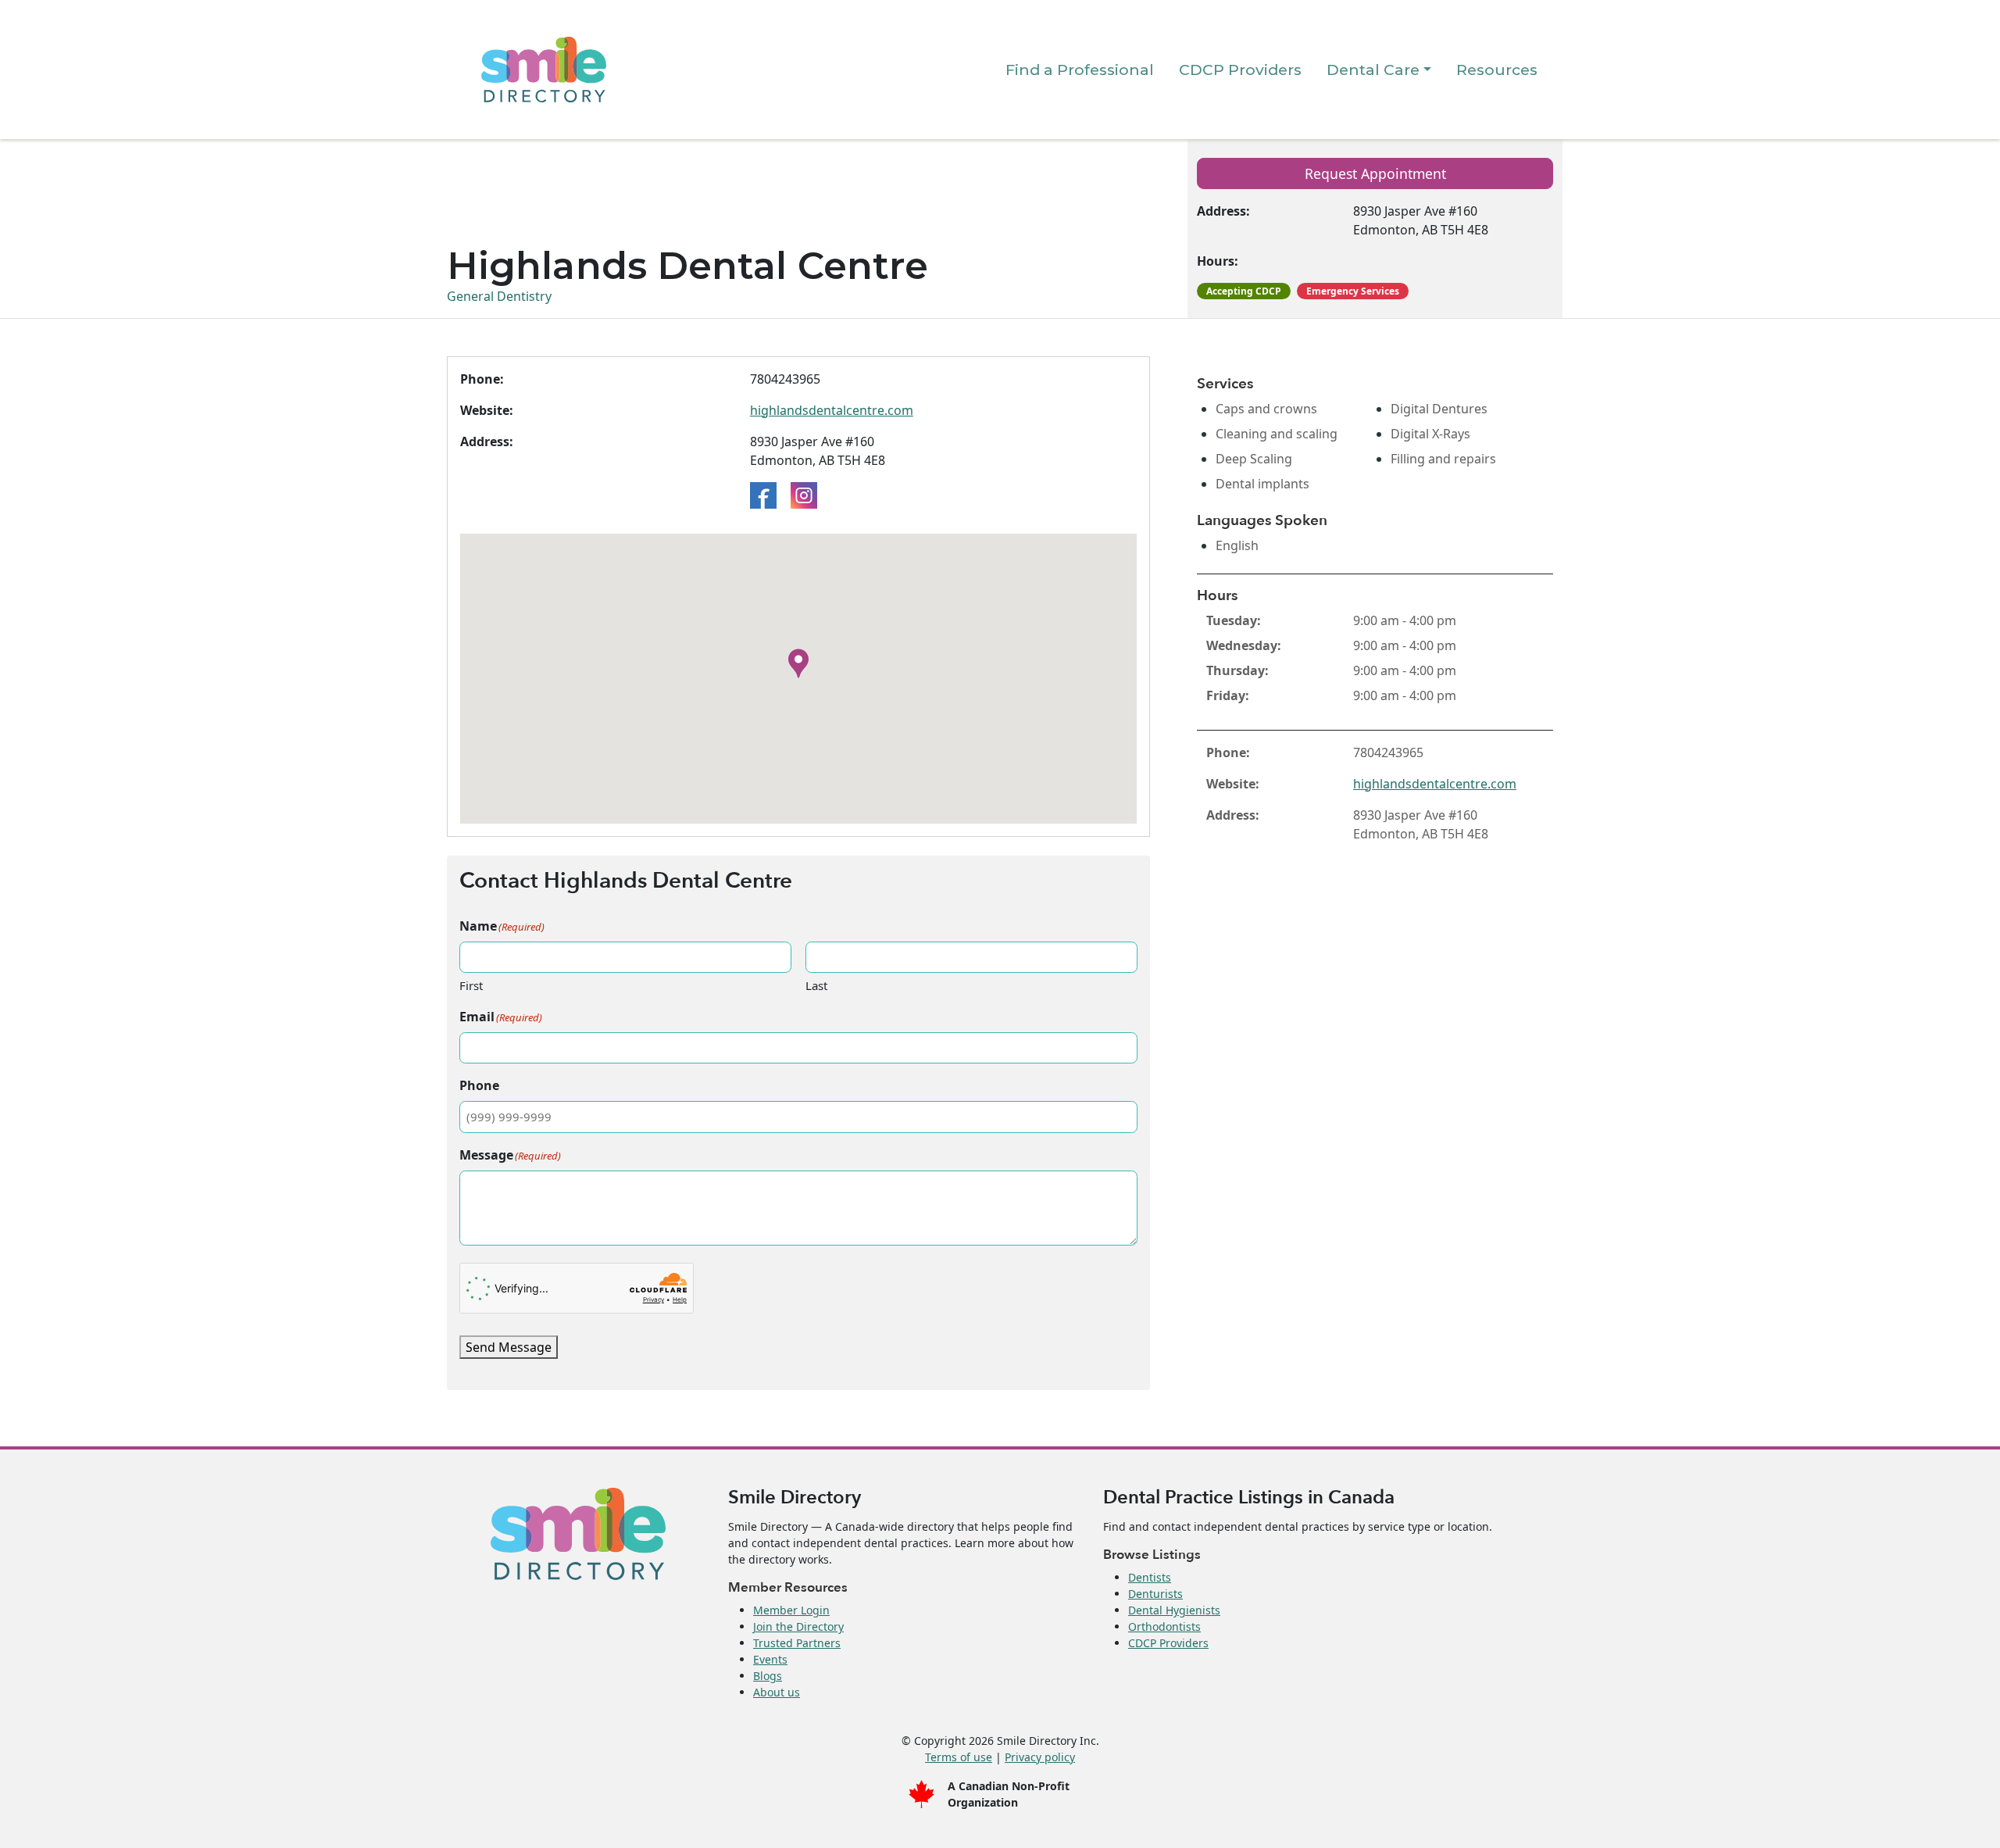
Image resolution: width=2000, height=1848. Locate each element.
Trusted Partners (797, 1643)
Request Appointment (1375, 173)
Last (816, 985)
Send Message (509, 1347)
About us (777, 1692)
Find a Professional (1080, 70)
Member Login (791, 1610)
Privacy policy (1040, 1757)
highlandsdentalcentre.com (832, 410)
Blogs (768, 1676)
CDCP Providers (1240, 70)
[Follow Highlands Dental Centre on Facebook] (763, 494)
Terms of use (959, 1757)
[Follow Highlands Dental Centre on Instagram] (804, 494)
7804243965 (785, 379)
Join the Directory (798, 1626)
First (471, 985)
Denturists (1155, 1594)
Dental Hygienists (1174, 1610)
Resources (1497, 70)
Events (770, 1659)
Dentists (1150, 1577)
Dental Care (1373, 70)
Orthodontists (1164, 1626)
